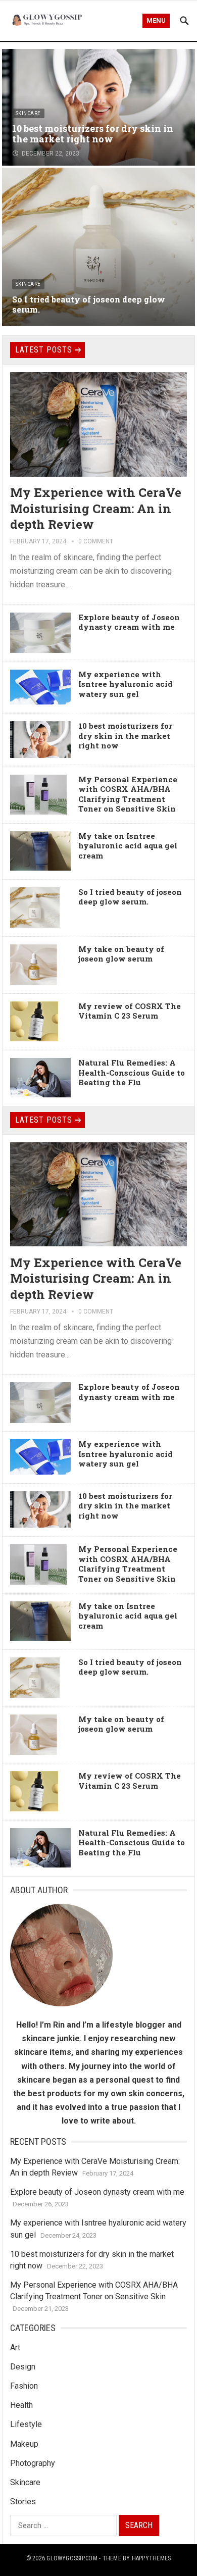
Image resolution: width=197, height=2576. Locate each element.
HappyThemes (152, 2558)
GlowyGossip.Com (72, 2558)
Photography (33, 2463)
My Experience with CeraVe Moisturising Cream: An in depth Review (96, 508)
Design (23, 2367)
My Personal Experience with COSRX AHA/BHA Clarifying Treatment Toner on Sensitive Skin (128, 794)
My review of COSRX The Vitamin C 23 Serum (130, 1011)
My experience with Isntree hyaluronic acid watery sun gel (126, 684)
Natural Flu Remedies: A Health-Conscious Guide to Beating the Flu (132, 1072)
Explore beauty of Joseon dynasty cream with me (129, 622)
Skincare (28, 113)
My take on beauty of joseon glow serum (121, 954)
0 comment (96, 541)
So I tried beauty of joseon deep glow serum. (89, 305)
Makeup (24, 2444)
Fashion (24, 2386)
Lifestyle (26, 2424)
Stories (23, 2502)
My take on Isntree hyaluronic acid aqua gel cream (128, 846)
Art (15, 2347)
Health (21, 2405)
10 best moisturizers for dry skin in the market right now (93, 134)
